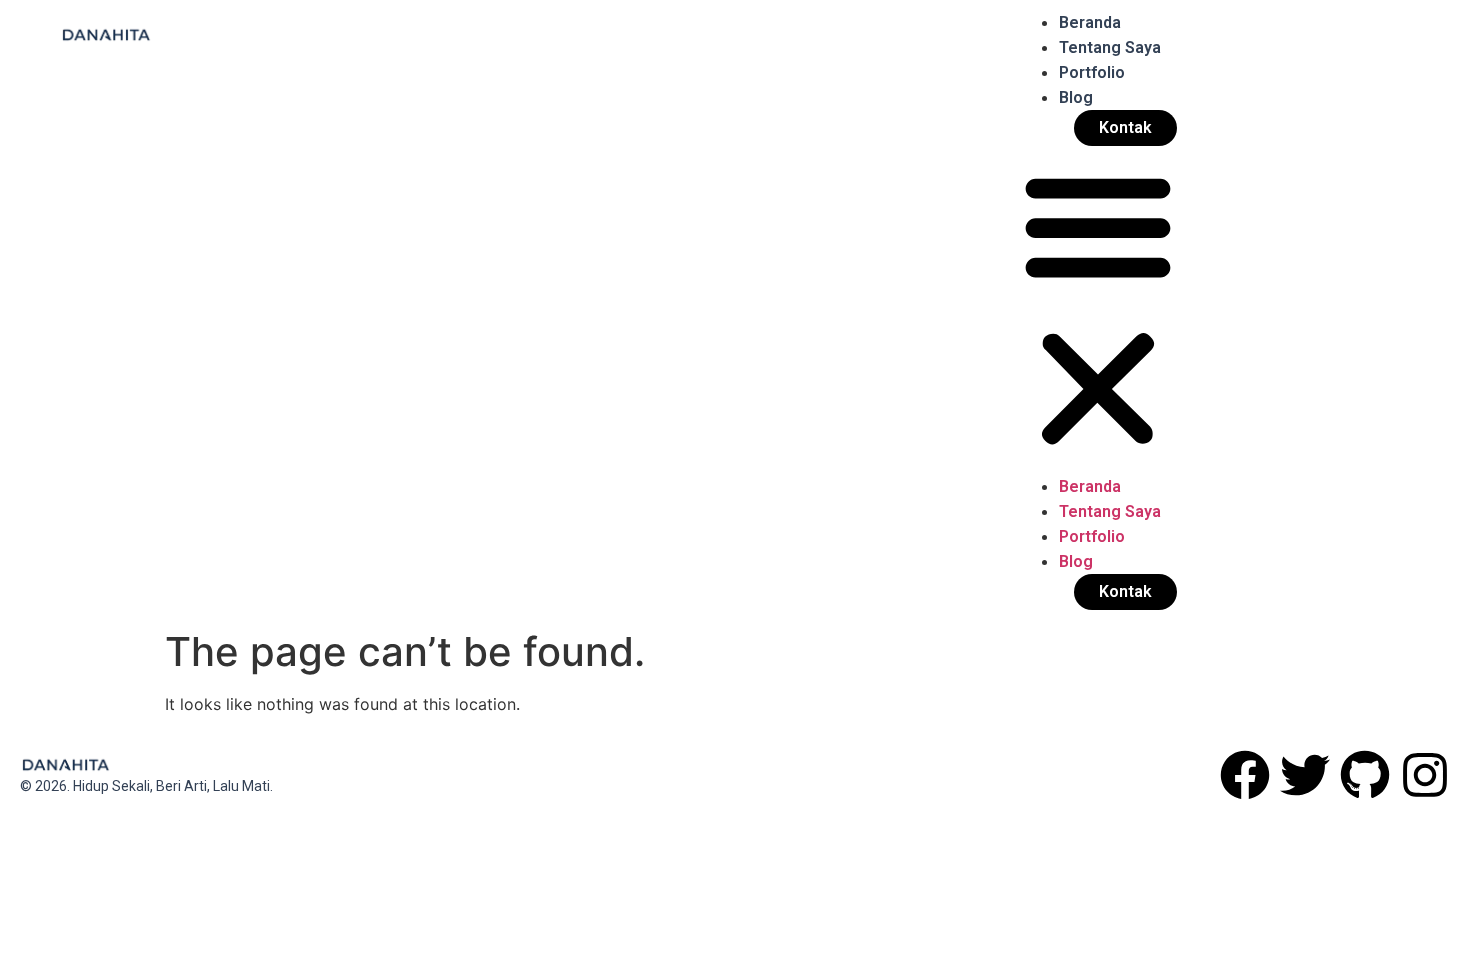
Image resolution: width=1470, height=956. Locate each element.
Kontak (1125, 127)
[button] (1098, 310)
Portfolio (1092, 72)
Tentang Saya (1110, 47)
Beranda (1090, 22)
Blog (1076, 97)
